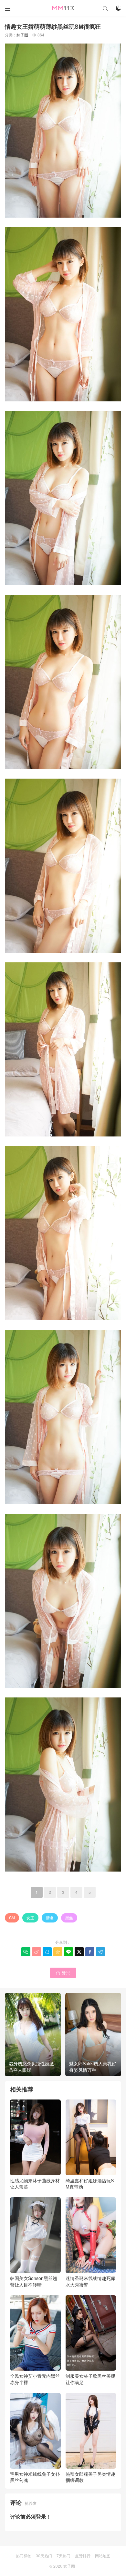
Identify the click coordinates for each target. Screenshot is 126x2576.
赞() (63, 1973)
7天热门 (63, 2556)
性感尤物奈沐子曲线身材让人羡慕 (35, 2183)
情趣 (50, 1917)
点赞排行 (83, 2556)
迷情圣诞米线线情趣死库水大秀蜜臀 (90, 2281)
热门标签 (24, 2556)
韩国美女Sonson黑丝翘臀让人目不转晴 (34, 2281)
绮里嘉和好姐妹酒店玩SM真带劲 (90, 2183)
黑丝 (69, 1917)
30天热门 (44, 2556)
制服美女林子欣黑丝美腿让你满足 (90, 2379)
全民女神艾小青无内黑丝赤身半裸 (35, 2379)
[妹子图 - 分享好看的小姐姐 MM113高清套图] (63, 8)
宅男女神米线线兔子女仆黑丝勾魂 (35, 2477)
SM (12, 1917)
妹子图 (22, 35)
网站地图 (103, 2556)
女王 (30, 1917)
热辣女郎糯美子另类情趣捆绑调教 (90, 2477)
